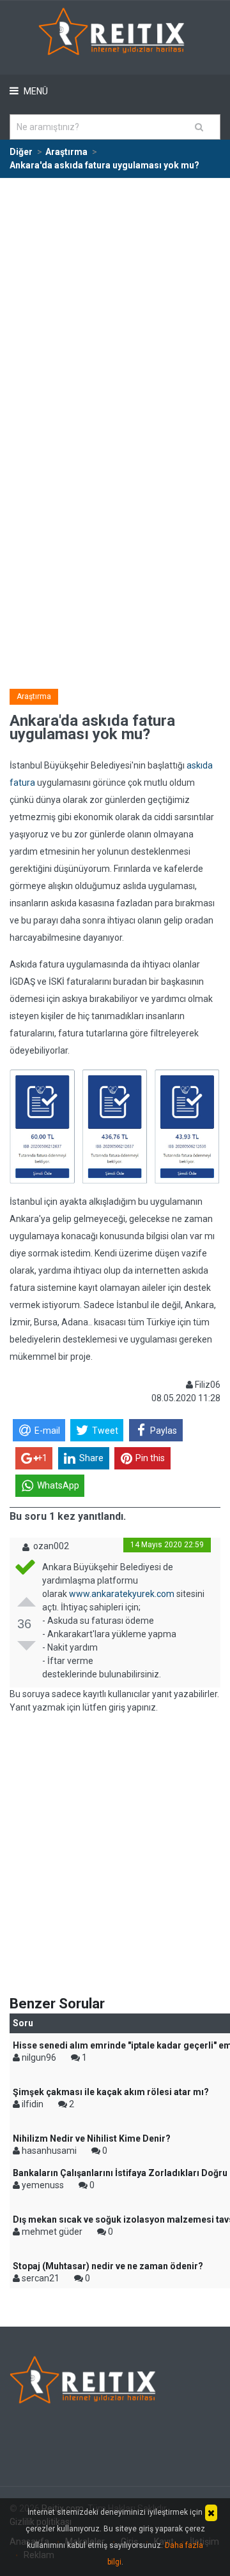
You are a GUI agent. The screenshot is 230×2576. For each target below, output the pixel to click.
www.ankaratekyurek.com (122, 1594)
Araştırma (34, 696)
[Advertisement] (115, 300)
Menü (35, 91)
